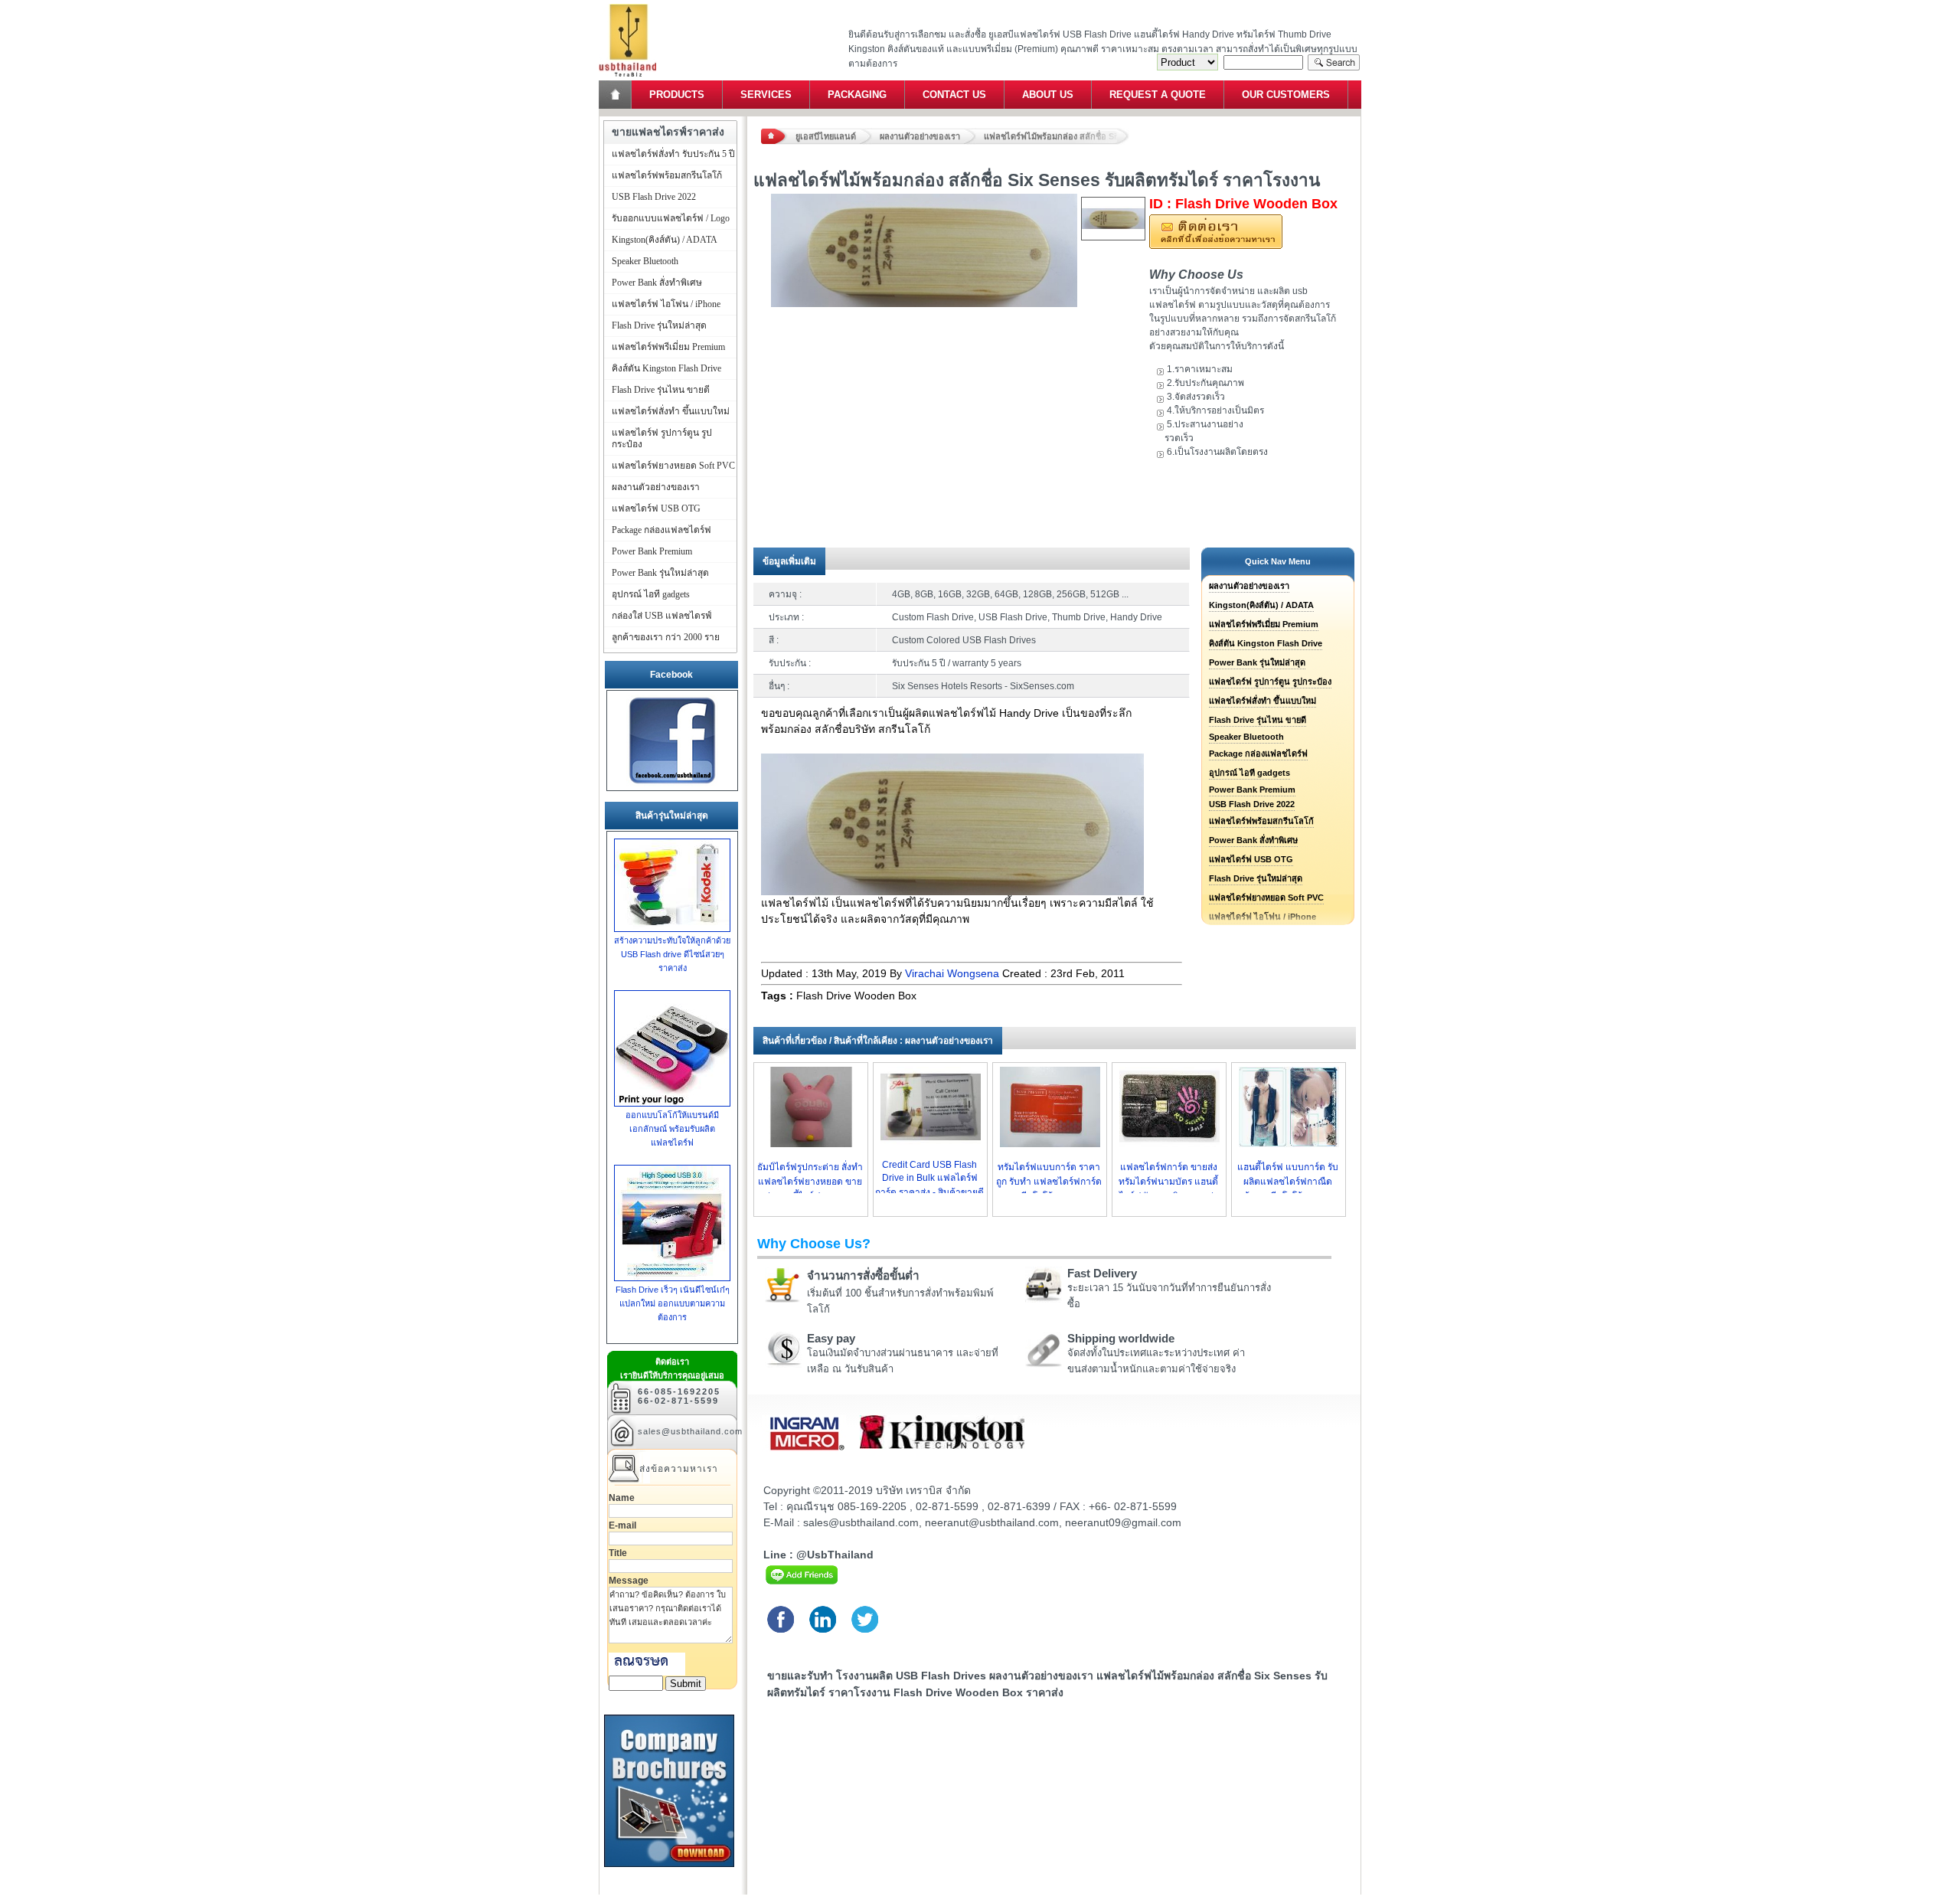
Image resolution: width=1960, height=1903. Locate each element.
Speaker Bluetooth (1246, 737)
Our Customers (1286, 95)
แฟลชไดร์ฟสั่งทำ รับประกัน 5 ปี (673, 154)
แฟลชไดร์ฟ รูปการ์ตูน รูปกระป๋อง (1270, 682)
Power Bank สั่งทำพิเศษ (1253, 840)
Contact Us (954, 95)
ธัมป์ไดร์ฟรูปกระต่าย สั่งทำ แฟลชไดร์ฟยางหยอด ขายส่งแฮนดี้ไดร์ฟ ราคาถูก (810, 1182)
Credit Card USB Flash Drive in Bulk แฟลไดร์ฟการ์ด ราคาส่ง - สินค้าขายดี (929, 1179)
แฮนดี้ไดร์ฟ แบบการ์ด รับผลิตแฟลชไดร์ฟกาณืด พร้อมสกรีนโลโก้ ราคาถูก (1288, 1182)
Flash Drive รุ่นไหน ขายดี (1258, 720)
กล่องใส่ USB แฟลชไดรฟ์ (662, 616)
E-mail (622, 1525)
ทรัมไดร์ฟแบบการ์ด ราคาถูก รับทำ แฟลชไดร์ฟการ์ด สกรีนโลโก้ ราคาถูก (1049, 1182)
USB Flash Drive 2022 (1252, 804)
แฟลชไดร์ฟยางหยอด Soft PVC (1266, 898)
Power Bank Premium (1252, 790)
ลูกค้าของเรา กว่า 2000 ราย (666, 637)
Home (616, 95)
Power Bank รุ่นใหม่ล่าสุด (1257, 662)
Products (677, 95)
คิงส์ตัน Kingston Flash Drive (1266, 643)
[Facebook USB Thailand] (672, 784)
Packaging (857, 95)
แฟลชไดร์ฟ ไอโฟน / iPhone (666, 304)
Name (622, 1498)
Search (1334, 62)
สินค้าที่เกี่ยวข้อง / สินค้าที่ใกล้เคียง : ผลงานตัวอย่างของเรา (878, 1041)
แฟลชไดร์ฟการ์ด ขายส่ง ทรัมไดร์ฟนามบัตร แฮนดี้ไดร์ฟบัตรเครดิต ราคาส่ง (1168, 1182)
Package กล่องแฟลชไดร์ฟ (1258, 754)
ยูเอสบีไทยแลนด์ (826, 136)
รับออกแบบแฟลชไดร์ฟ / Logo (671, 218)
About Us (1048, 95)
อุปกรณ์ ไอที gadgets (1249, 773)
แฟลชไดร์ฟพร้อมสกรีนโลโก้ (1261, 821)
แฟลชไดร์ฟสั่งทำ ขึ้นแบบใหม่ (1263, 701)
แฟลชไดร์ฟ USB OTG (1251, 859)
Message (629, 1581)
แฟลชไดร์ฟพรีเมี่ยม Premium (1264, 624)
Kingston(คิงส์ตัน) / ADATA (1261, 605)
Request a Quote (1158, 95)
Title (618, 1553)
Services (766, 95)
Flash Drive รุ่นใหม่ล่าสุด (1256, 878)
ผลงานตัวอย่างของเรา (920, 136)
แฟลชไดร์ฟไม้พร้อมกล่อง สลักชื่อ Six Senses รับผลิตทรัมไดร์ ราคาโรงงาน (1057, 136)
